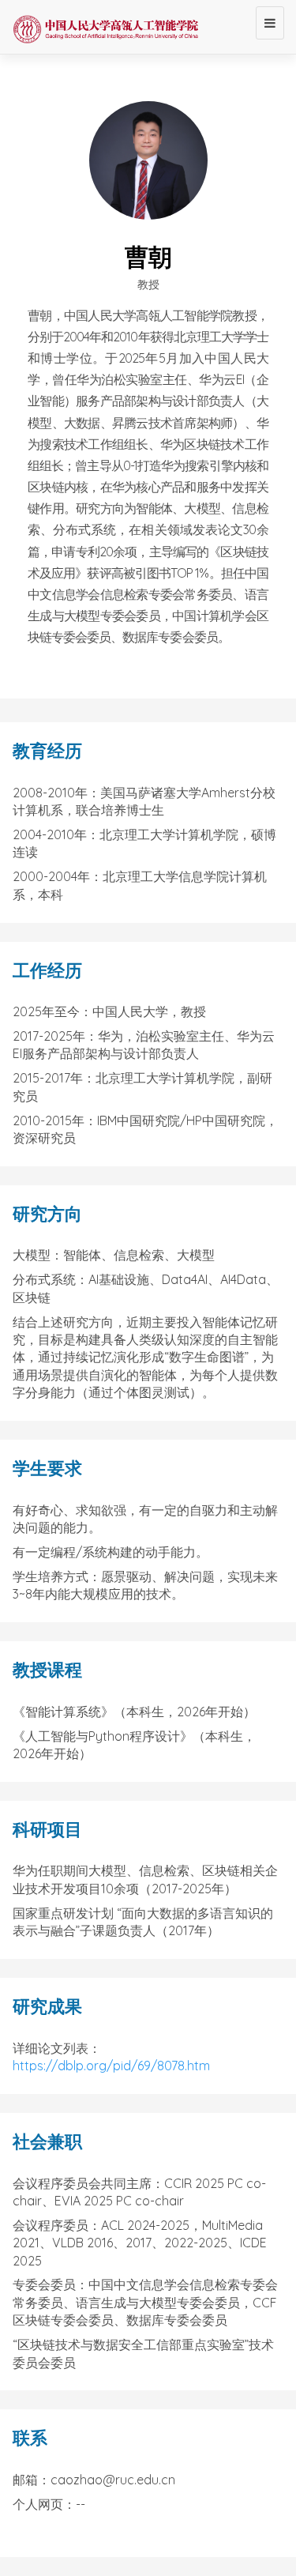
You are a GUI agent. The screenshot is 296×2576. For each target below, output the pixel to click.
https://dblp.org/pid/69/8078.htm (111, 2066)
